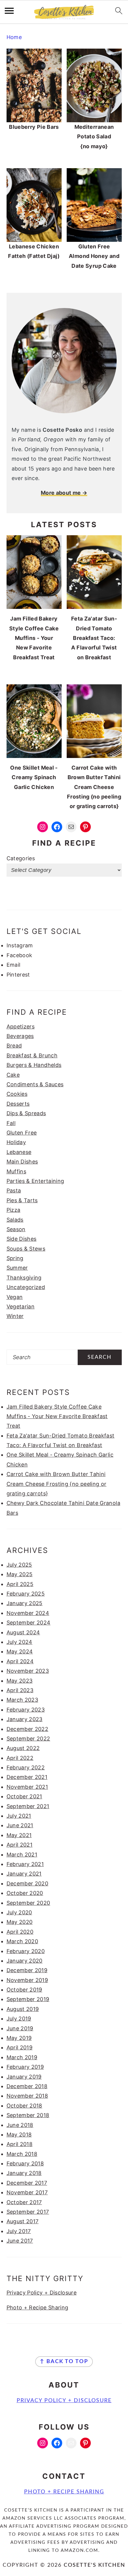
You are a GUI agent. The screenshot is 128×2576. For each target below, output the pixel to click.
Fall (11, 1123)
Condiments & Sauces (35, 1084)
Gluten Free (22, 1133)
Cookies (17, 1094)
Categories (21, 858)
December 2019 (27, 1970)
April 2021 (20, 1845)
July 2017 (19, 2231)
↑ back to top (64, 2362)
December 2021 (27, 1777)
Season (16, 1229)
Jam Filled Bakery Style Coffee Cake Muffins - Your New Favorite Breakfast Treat (57, 1416)
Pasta (14, 1190)
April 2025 (20, 1584)
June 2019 (20, 2028)
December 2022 (28, 1729)
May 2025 (20, 1574)
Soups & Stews (26, 1249)
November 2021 (27, 1787)
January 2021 (24, 1874)
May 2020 (20, 1922)
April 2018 (20, 2144)
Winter (15, 1316)
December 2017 (27, 2183)
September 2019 (28, 1999)
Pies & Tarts (22, 1200)
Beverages (20, 1036)
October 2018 (24, 2106)
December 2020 (28, 1883)
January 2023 (25, 1719)
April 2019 (20, 2047)
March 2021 (22, 1855)
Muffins (17, 1171)
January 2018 (24, 2173)
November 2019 (27, 1980)
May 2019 (19, 2038)
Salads (15, 1220)
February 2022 (26, 1767)
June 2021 (20, 1825)
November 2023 (28, 1671)
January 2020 (25, 1961)
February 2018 (25, 2163)
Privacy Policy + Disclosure (42, 2293)
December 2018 (27, 2086)
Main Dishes (22, 1162)
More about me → (64, 493)
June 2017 (20, 2241)
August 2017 (23, 2221)
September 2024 (29, 1623)
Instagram (20, 945)
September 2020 (28, 1903)
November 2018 (27, 2096)
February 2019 (25, 2067)
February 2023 (26, 1710)
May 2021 (19, 1835)
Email (14, 965)
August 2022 (23, 1748)
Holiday (16, 1142)
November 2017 (27, 2192)
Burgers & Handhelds (34, 1065)
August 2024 (23, 1632)
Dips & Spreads (26, 1113)
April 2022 (20, 1758)
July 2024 (19, 1642)
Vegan (15, 1297)
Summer (17, 1268)
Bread (14, 1046)
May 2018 (19, 2135)
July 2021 (19, 1816)
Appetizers (21, 1026)
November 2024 (28, 1613)
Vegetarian (21, 1306)
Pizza (14, 1210)
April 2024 (20, 1661)
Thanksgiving (24, 1278)
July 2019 (19, 2019)
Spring (15, 1258)
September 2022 (28, 1739)
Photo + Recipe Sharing (38, 2307)
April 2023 (20, 1690)
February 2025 (26, 1594)
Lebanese (19, 1152)
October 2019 (24, 1990)
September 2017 (28, 2212)
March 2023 (22, 1700)
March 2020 (22, 1941)
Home (14, 37)
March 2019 (22, 2057)
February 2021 (25, 1864)
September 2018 (28, 2115)
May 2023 (20, 1681)
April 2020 (20, 1932)
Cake (13, 1075)
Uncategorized (26, 1287)
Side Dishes (22, 1239)
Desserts (18, 1104)
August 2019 (23, 2009)
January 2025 (25, 1603)
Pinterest (18, 975)
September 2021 (28, 1806)
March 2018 (22, 2154)
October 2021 (24, 1796)
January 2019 (24, 2077)
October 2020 (25, 1893)
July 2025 (19, 1565)
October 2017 (24, 2202)
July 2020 (19, 1912)
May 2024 (20, 1651)
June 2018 (20, 2125)
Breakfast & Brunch (32, 1055)
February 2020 (26, 1951)
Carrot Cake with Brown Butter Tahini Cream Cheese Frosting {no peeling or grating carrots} (57, 1484)
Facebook (19, 955)
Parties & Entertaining (35, 1181)
